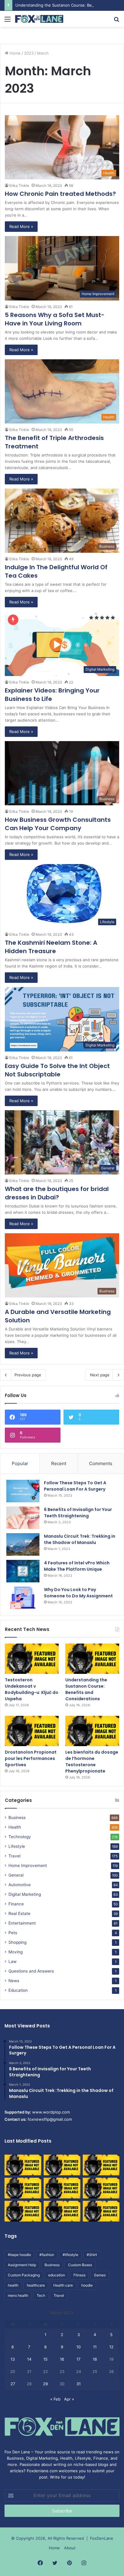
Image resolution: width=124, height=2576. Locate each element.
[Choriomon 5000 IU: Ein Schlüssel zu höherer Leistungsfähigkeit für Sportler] (23, 2165)
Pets (13, 1933)
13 (13, 2359)
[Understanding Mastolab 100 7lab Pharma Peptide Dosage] (101, 2211)
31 (79, 2384)
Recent (59, 1463)
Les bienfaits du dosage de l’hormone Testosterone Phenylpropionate (92, 1762)
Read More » (21, 226)
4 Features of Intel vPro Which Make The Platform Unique (77, 1566)
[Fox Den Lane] (39, 19)
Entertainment (22, 1923)
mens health (18, 2295)
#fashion (47, 2255)
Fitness (79, 2275)
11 (95, 2347)
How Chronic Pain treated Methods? (60, 194)
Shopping (17, 1942)
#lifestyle (70, 2255)
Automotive (20, 1885)
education (57, 2275)
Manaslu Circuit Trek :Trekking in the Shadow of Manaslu (80, 1539)
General (16, 1875)
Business (17, 1818)
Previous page (28, 1375)
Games (100, 2275)
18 (95, 2359)
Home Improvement (28, 1865)
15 (45, 2359)
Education (18, 1990)
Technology (20, 1837)
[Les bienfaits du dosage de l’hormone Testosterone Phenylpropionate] (92, 1731)
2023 (29, 53)
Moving (15, 1952)
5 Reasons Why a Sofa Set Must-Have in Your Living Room (55, 319)
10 (79, 2347)
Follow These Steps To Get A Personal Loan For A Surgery (75, 1486)
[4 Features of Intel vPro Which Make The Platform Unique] (23, 1571)
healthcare (36, 2285)
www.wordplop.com (51, 2112)
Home (15, 53)
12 (111, 2347)
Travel (14, 1856)
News (14, 1981)
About (70, 2548)
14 (29, 2359)
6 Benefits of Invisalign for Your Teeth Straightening (78, 1513)
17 (78, 2359)
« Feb (55, 2399)
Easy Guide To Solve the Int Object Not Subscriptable (57, 1070)
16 (62, 2359)
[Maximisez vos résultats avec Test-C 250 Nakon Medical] (23, 2211)
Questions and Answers (31, 1971)
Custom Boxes (80, 2265)
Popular (20, 1463)
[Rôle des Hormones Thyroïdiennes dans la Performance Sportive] (62, 2211)
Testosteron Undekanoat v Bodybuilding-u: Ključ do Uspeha (32, 1689)
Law (12, 1961)
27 (13, 2384)
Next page (100, 1375)
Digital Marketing (25, 1894)
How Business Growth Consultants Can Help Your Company (58, 824)
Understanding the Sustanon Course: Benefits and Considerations (86, 1689)
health (13, 2285)
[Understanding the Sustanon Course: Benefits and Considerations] (92, 1659)
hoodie (87, 2285)
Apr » (69, 2399)
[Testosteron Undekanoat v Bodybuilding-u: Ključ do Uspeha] (32, 1659)
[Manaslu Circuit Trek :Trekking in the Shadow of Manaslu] (23, 1544)
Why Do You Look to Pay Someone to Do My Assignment (78, 1593)
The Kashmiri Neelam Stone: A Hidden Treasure (51, 947)
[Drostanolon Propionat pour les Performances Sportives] (32, 1731)
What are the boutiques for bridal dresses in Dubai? (57, 1193)
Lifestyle (17, 1846)
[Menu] (8, 21)
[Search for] (116, 21)
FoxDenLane (102, 2538)
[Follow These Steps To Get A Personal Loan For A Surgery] (23, 1491)
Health (15, 1827)
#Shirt (92, 2255)
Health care (63, 2285)
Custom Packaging (24, 2275)
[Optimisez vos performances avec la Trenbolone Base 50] (101, 2188)
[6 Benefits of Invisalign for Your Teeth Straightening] (23, 1518)
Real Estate (19, 1913)
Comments (101, 1463)
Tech (41, 2295)
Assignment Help (22, 2265)
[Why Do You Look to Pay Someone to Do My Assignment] (23, 1598)
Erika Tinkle (19, 185)
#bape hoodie (19, 2255)
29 (45, 2384)
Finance (16, 1904)
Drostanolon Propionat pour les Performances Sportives (31, 1758)
